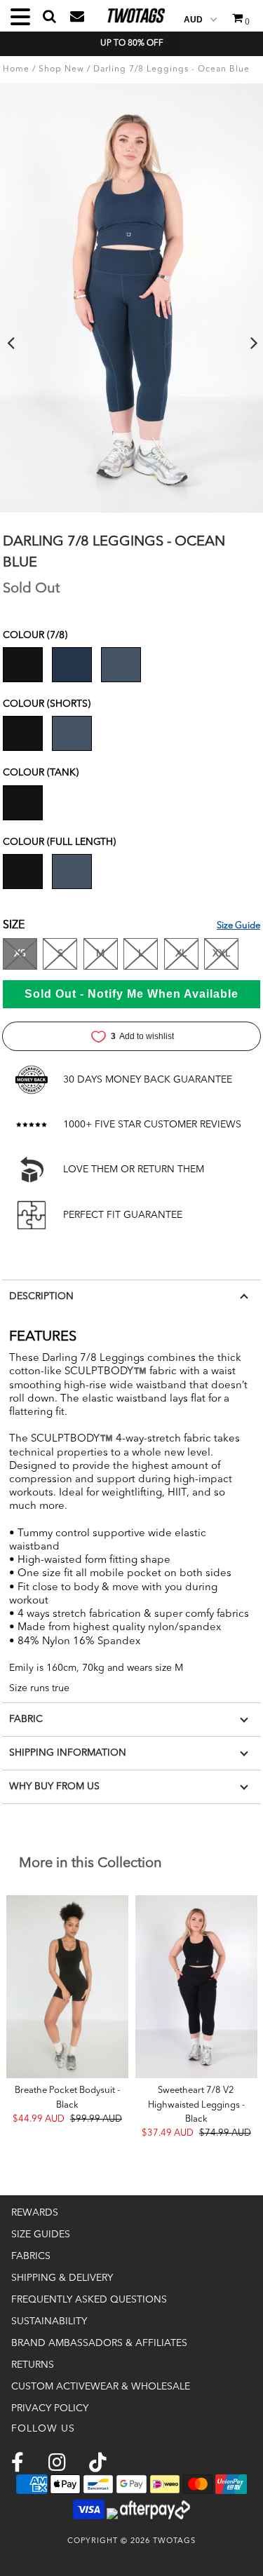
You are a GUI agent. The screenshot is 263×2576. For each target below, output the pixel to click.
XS (20, 954)
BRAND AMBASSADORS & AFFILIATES (99, 2343)
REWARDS (35, 2213)
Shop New (61, 69)
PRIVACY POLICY (50, 2408)
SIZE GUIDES (41, 2235)
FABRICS (31, 2256)
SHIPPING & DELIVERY (62, 2278)
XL (181, 954)
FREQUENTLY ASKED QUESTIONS (89, 2300)
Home (16, 69)
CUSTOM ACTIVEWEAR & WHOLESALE (101, 2387)
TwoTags (174, 2541)
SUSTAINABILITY (49, 2321)
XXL (221, 954)
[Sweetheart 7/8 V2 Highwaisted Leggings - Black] (196, 1987)
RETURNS (33, 2365)
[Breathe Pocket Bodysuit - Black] (67, 1987)
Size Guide (238, 926)
